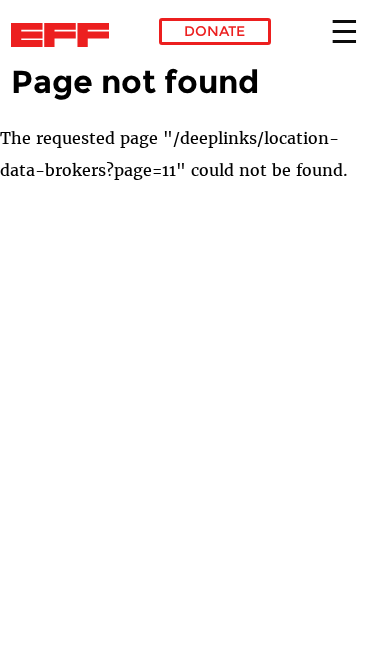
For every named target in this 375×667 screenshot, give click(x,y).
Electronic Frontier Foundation (65, 35)
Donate (214, 31)
